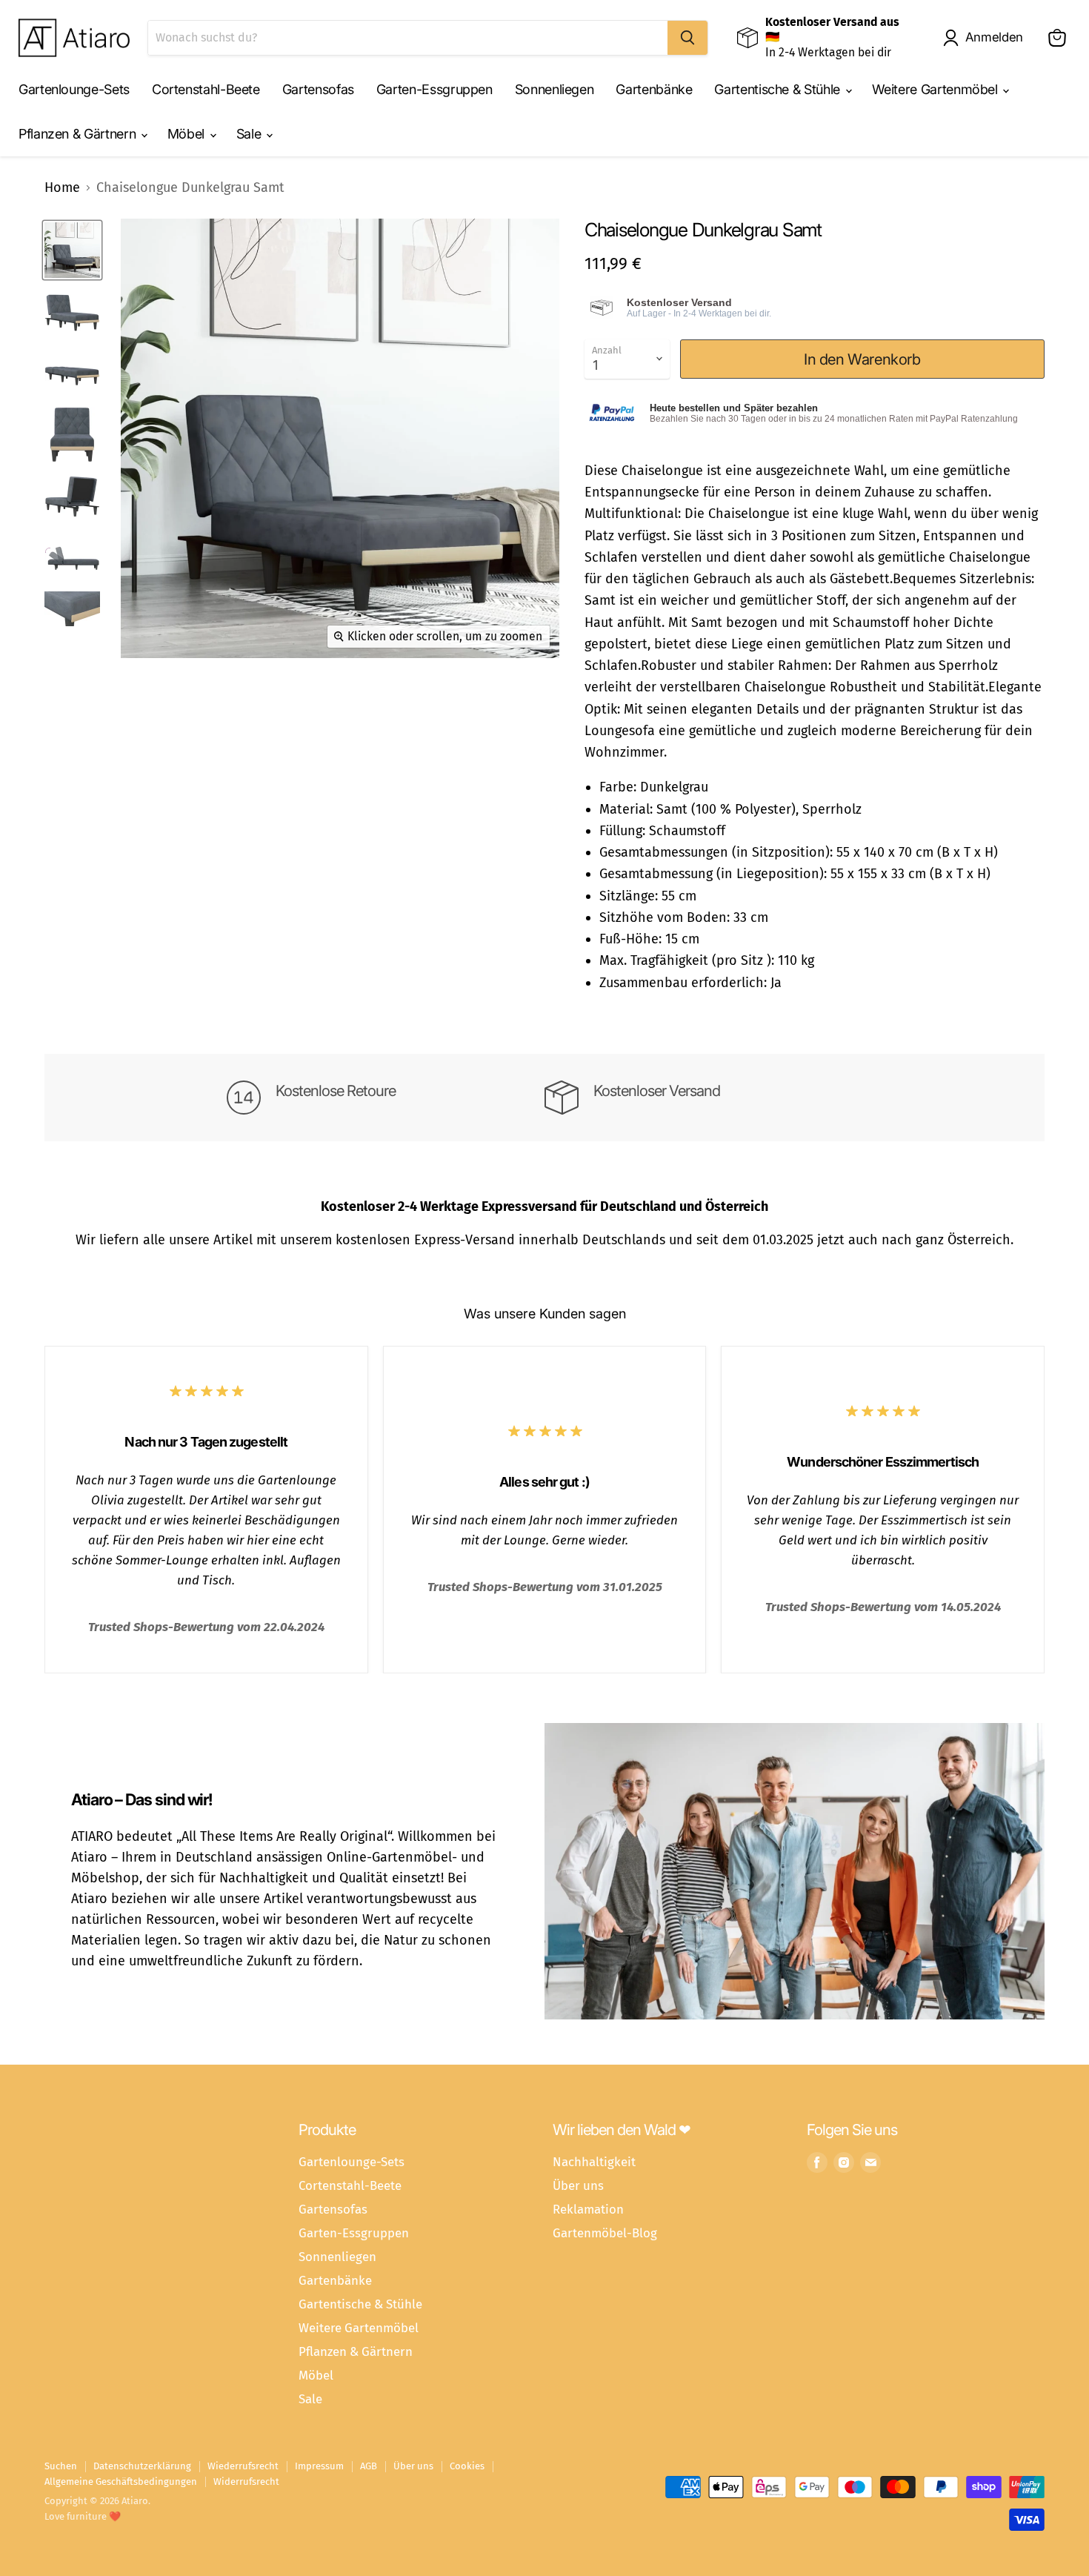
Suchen (61, 2466)
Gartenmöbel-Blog (605, 2233)
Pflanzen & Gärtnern (79, 134)
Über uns (578, 2185)
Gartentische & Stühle (779, 89)
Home (62, 188)
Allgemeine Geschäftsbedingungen (121, 2482)
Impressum (319, 2466)
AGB (369, 2466)
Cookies (467, 2466)
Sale (250, 134)
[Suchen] (687, 38)
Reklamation (588, 2209)
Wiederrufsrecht (243, 2466)
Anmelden (994, 37)
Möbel (188, 134)
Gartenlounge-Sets (74, 89)
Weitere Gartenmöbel (937, 89)
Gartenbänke (654, 89)
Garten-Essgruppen (434, 89)
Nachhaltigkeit (594, 2162)
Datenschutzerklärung (142, 2466)
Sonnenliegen (555, 89)
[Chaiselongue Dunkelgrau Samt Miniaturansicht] (72, 250)
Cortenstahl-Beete (206, 89)
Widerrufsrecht (246, 2482)
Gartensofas (318, 89)
